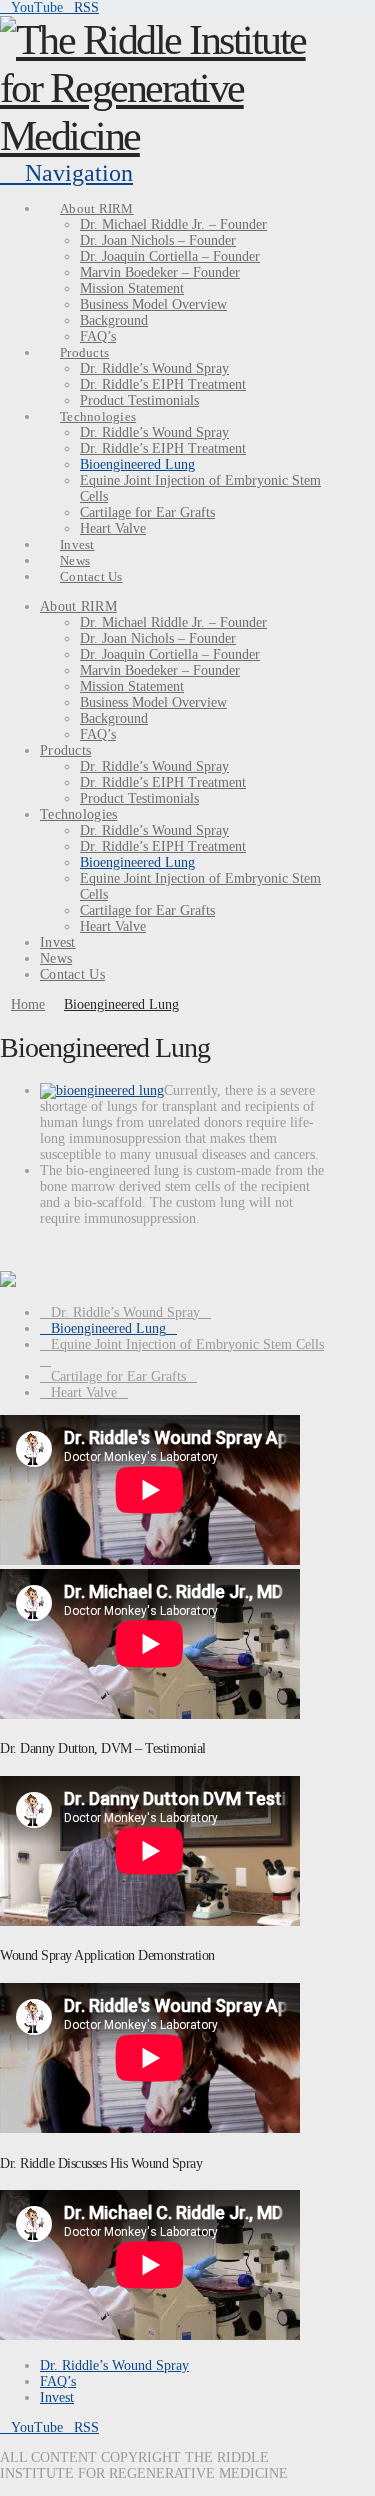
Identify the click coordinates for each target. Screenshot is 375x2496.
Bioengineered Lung (108, 1328)
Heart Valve (84, 1392)
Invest (57, 2397)
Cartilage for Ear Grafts (118, 1376)
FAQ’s (58, 2381)
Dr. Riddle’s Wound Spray (125, 1312)
